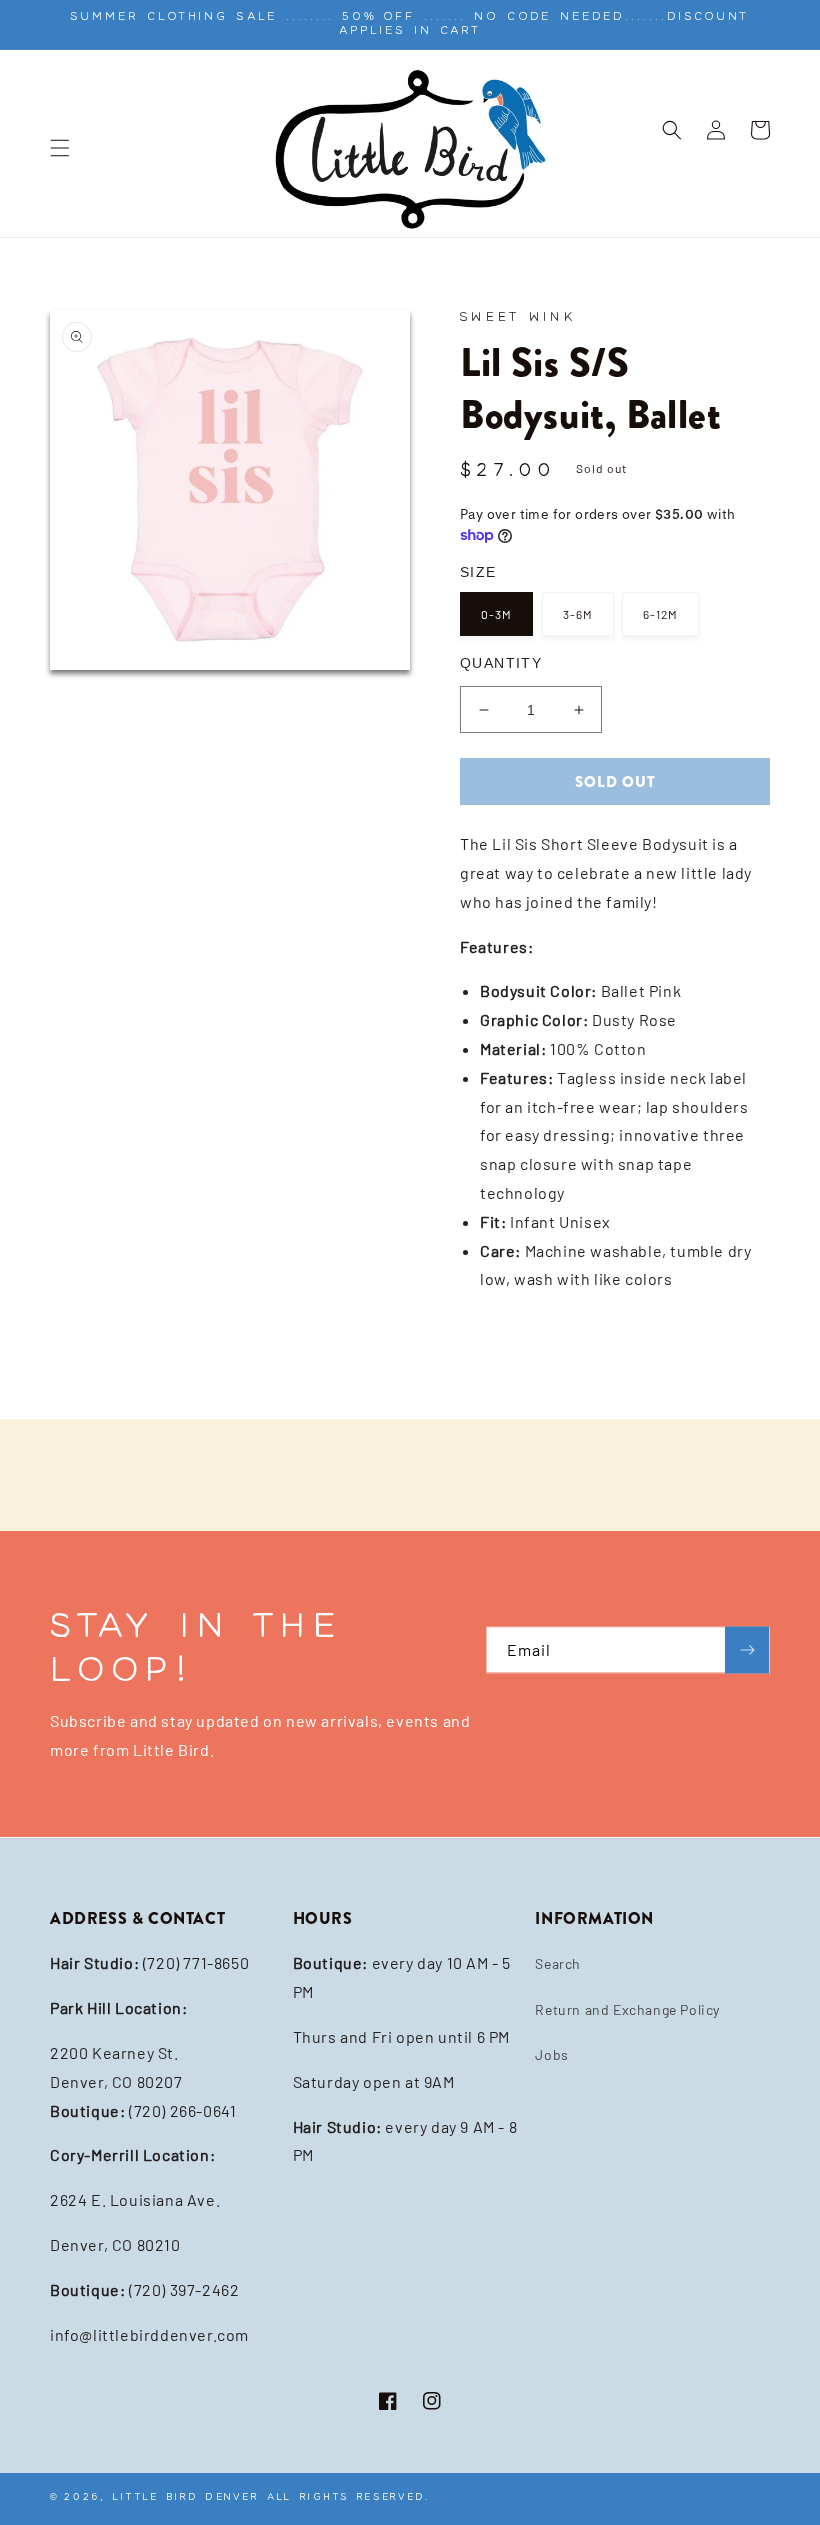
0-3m (496, 614)
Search (558, 1963)
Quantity (501, 663)
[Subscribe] (747, 1650)
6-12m (660, 614)
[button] (60, 148)
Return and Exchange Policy (627, 2009)
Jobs (551, 2054)
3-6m (578, 614)
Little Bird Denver (186, 2496)
